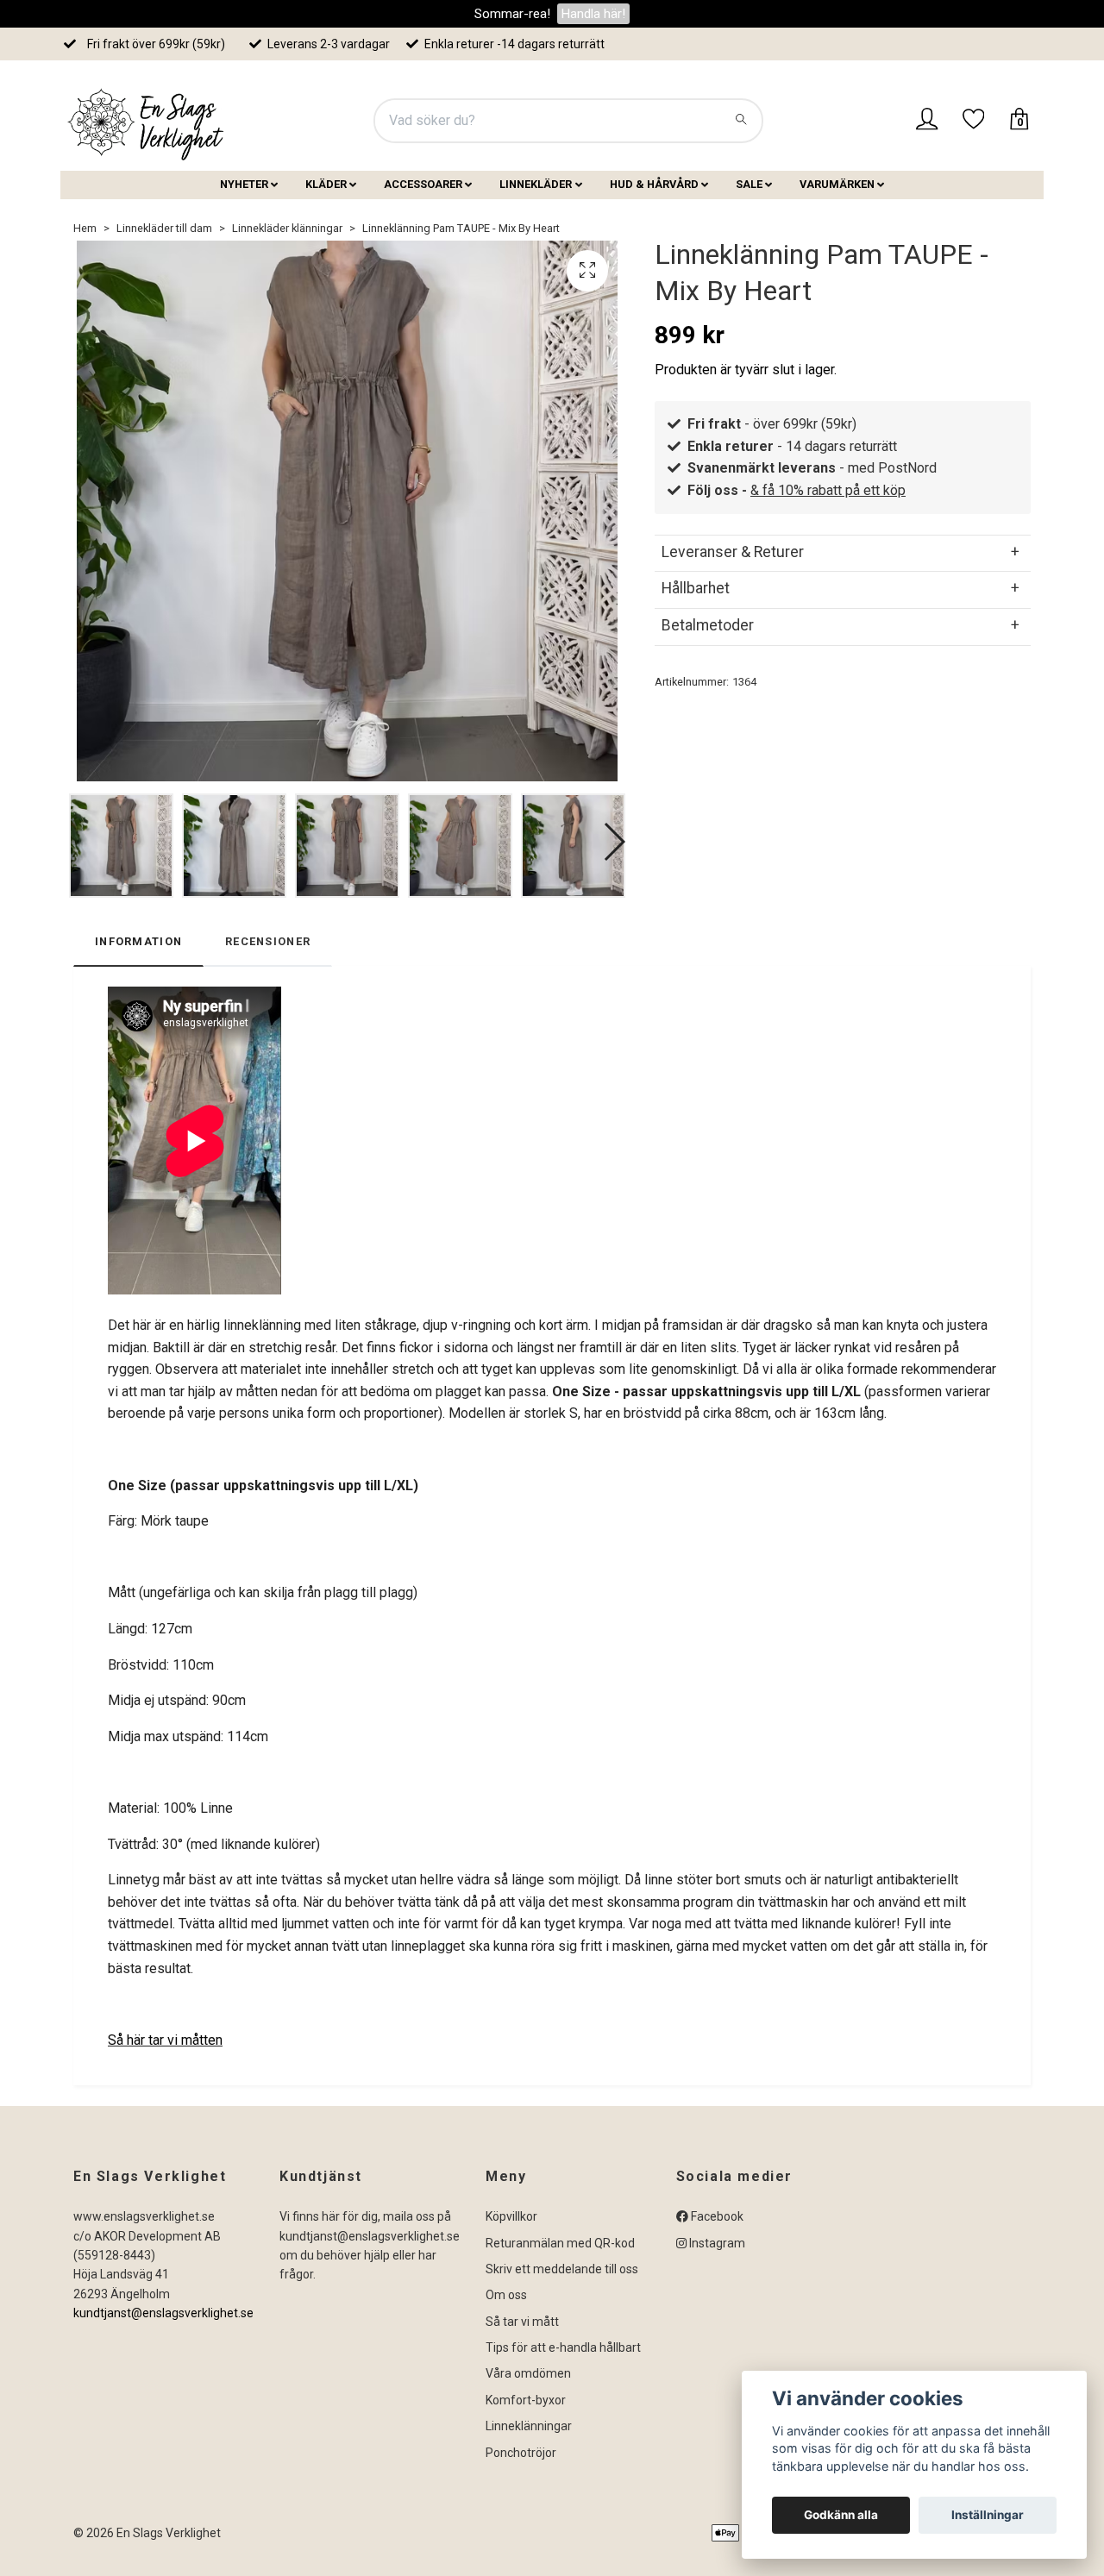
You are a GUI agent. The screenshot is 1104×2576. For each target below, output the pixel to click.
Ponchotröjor (521, 2453)
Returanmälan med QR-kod (560, 2243)
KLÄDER (326, 184)
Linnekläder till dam (164, 228)
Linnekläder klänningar (287, 228)
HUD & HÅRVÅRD (654, 184)
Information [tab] (138, 941)
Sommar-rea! (512, 14)
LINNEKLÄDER (536, 184)
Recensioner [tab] (268, 941)
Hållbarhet (696, 588)
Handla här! (593, 14)
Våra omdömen (528, 2373)
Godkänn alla (841, 2515)
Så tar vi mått (522, 2322)
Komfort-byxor (526, 2400)
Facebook (716, 2216)
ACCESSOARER (423, 184)
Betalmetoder (708, 625)
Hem (85, 228)
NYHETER (244, 184)
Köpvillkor (511, 2216)
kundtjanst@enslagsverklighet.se (163, 2313)
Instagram (716, 2243)
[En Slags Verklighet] (147, 121)
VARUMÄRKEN (837, 184)
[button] (614, 842)
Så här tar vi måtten (165, 2040)
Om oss (506, 2295)
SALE (749, 184)
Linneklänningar (529, 2426)
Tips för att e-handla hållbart (563, 2347)
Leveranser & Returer (733, 552)
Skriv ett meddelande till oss (562, 2269)
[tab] (843, 552)
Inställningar (988, 2515)
